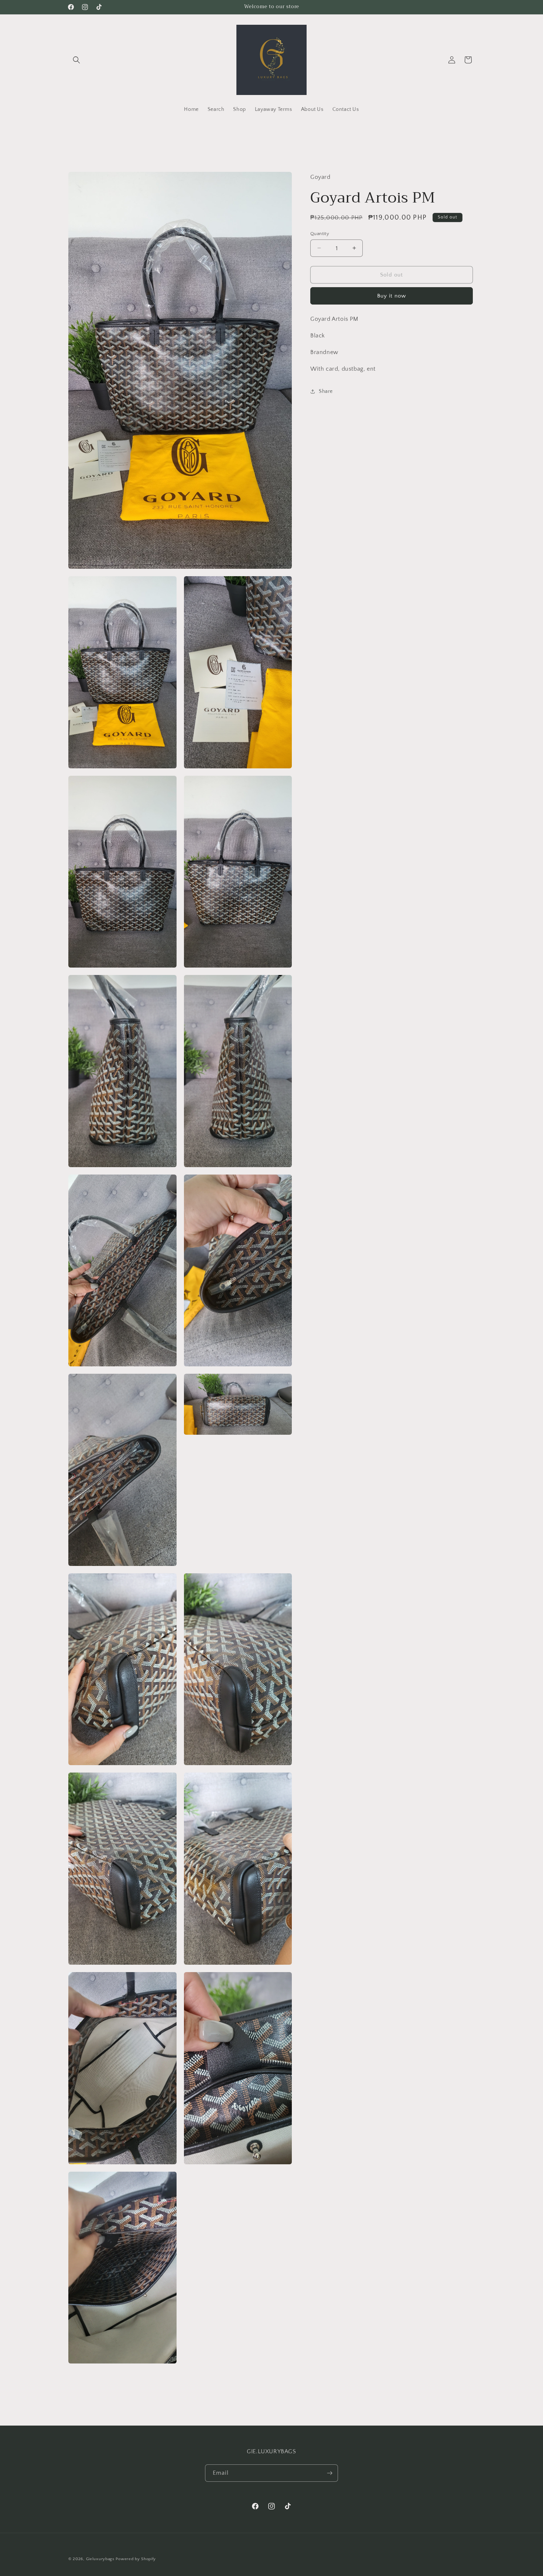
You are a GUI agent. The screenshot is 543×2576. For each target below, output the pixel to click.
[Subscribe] (329, 2473)
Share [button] (326, 391)
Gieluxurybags (100, 2559)
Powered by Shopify (136, 2559)
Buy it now (392, 296)
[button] (76, 60)
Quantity (320, 233)
